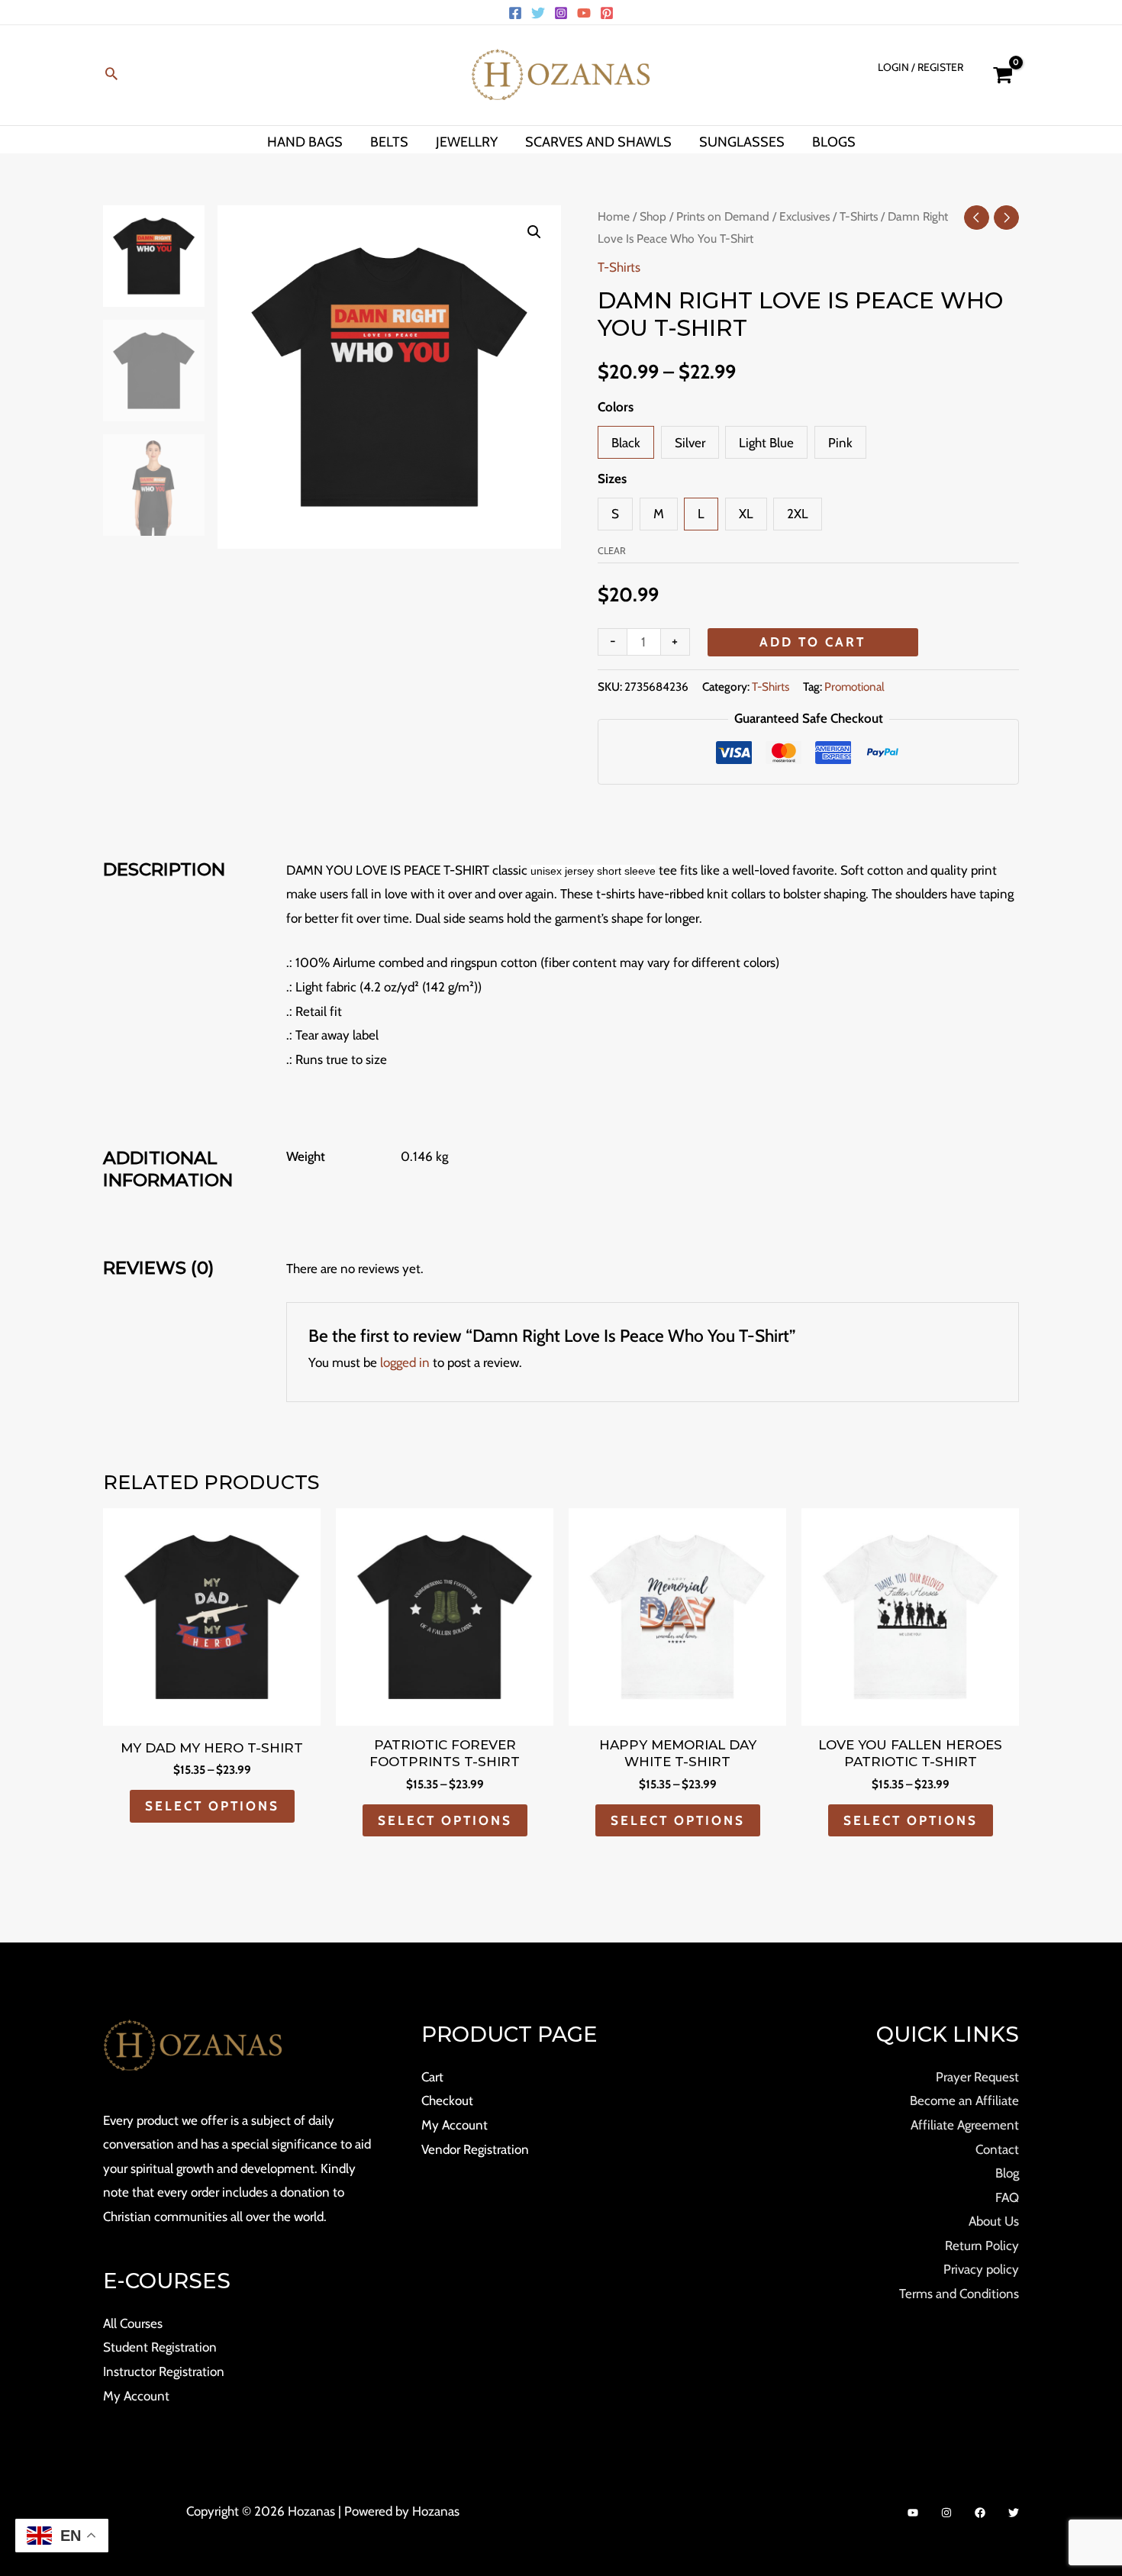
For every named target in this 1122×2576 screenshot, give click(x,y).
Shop (653, 216)
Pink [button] (840, 443)
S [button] (615, 514)
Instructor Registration (164, 2371)
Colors (616, 407)
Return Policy (982, 2246)
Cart (432, 2077)
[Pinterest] (607, 13)
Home (614, 216)
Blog (1007, 2173)
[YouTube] (584, 13)
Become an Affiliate (964, 2100)
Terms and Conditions (959, 2294)
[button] (111, 75)
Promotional (854, 687)
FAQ (1007, 2197)
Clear (612, 551)
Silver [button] (690, 443)
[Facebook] (515, 13)
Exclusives (804, 216)
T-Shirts (859, 216)
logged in (405, 1362)
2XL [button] (798, 514)
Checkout (447, 2100)
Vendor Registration (475, 2149)
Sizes (612, 479)
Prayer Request (977, 2077)
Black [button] (626, 443)
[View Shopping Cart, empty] (1003, 75)
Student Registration (160, 2347)
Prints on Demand (723, 216)
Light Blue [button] (766, 443)
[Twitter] (538, 13)
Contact (997, 2149)
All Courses (133, 2323)
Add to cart (812, 642)
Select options (212, 1806)
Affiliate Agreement (965, 2125)
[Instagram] (561, 13)
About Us (994, 2221)
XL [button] (746, 514)
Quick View (212, 1711)
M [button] (659, 514)
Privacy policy (981, 2269)
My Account (136, 2396)
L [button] (701, 514)
